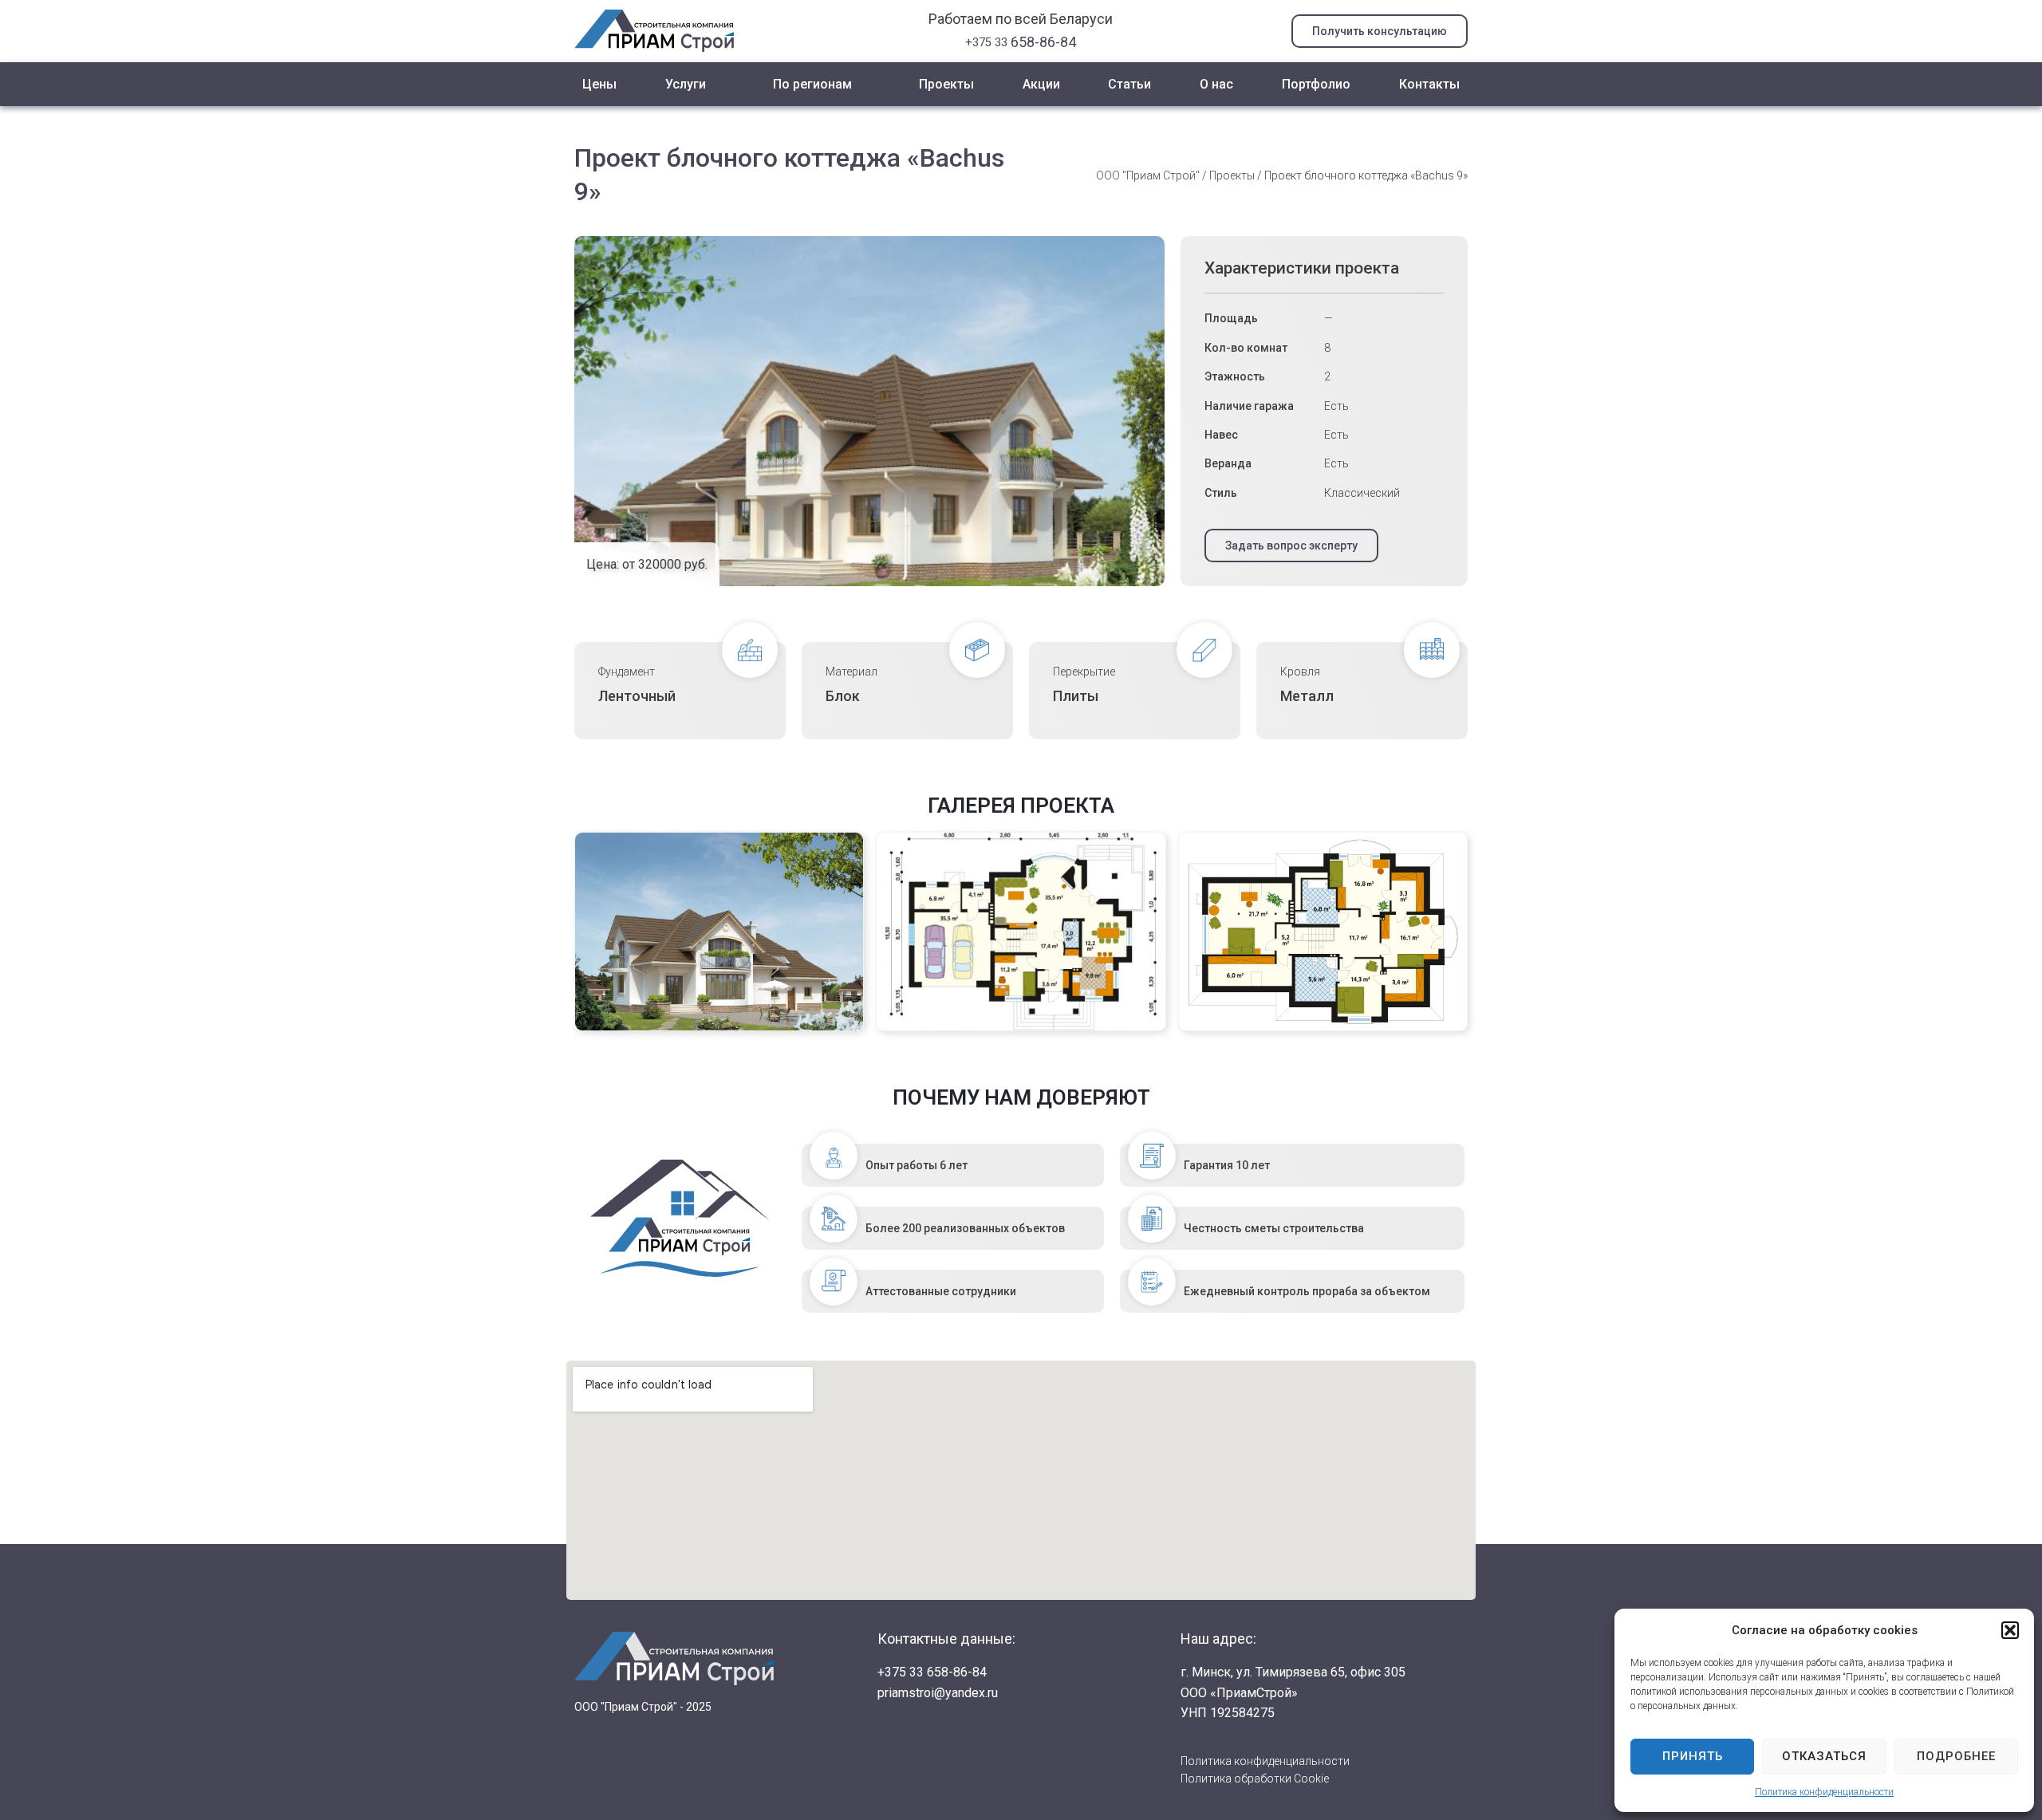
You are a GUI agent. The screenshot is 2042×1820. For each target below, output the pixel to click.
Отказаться (1824, 1756)
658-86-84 (1021, 42)
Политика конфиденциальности (1824, 1792)
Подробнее (1956, 1756)
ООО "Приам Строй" (1148, 175)
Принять (1693, 1756)
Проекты (1232, 175)
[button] (2010, 1630)
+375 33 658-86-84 (932, 1672)
